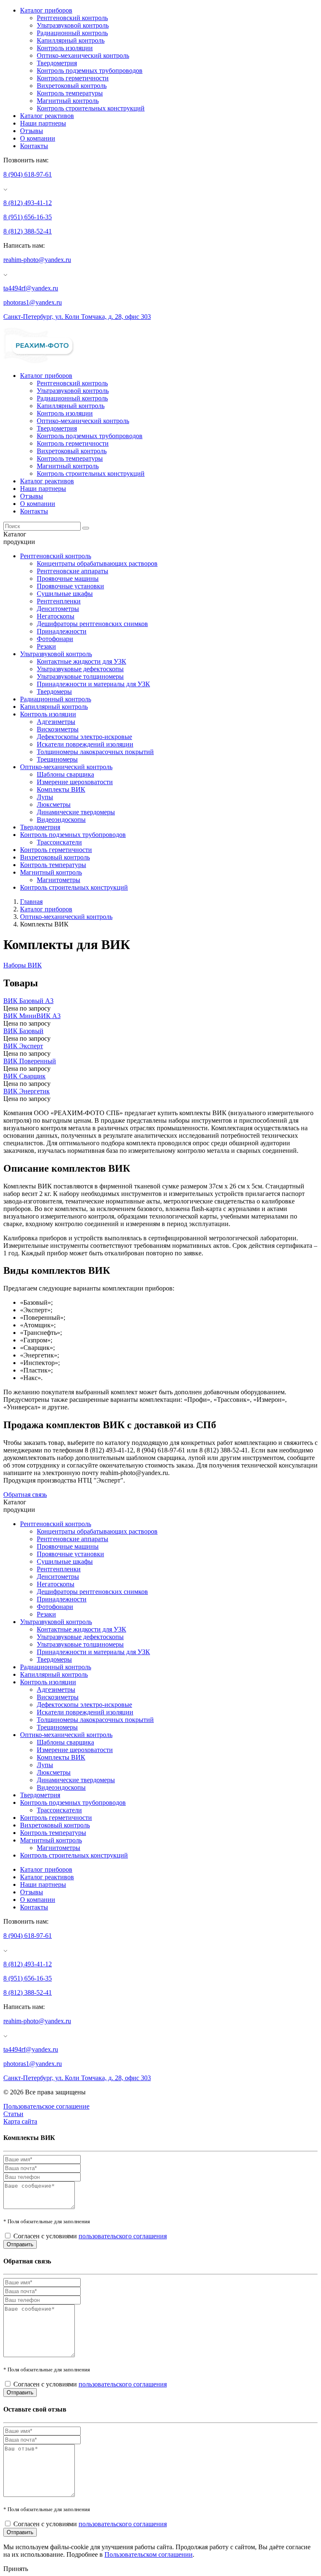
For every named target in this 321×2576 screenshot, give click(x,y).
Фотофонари (55, 639)
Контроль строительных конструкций (91, 108)
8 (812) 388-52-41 (28, 231)
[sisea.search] (86, 528)
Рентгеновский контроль (72, 18)
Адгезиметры (56, 722)
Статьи (13, 2114)
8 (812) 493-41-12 (28, 203)
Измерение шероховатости (75, 782)
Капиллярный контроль (71, 40)
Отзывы (32, 131)
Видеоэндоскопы (61, 820)
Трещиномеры (57, 759)
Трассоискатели (59, 842)
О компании (38, 138)
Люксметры (54, 804)
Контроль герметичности (73, 78)
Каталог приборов (46, 10)
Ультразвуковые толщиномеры (80, 676)
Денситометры (58, 609)
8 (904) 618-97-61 (28, 174)
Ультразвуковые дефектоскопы (80, 669)
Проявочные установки (70, 586)
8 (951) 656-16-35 (28, 217)
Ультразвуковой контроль (73, 25)
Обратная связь (25, 1495)
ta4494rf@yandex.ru (31, 288)
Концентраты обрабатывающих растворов (97, 563)
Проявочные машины (68, 579)
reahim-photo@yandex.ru (37, 260)
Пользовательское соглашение (46, 2106)
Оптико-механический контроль (83, 55)
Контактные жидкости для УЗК (82, 661)
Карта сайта (20, 2121)
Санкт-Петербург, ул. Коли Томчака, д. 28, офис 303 (77, 317)
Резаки (46, 646)
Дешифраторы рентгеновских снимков (92, 624)
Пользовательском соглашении (149, 2554)
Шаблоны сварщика (65, 774)
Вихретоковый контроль (72, 86)
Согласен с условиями (90, 2236)
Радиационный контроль (72, 33)
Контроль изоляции (65, 48)
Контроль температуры (70, 93)
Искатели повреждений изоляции (85, 744)
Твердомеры (54, 691)
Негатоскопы (56, 616)
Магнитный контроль (68, 101)
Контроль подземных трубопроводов (90, 71)
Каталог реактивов (47, 116)
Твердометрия (57, 63)
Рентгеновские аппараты (73, 571)
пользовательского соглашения (123, 2236)
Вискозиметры (58, 729)
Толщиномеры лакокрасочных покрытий (95, 752)
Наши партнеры (43, 123)
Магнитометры (59, 880)
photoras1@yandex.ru (33, 302)
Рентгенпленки (59, 601)
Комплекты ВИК (61, 789)
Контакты (34, 146)
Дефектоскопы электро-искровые (84, 737)
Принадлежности (62, 631)
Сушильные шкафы (65, 594)
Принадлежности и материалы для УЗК (93, 684)
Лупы (45, 797)
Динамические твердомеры (76, 812)
